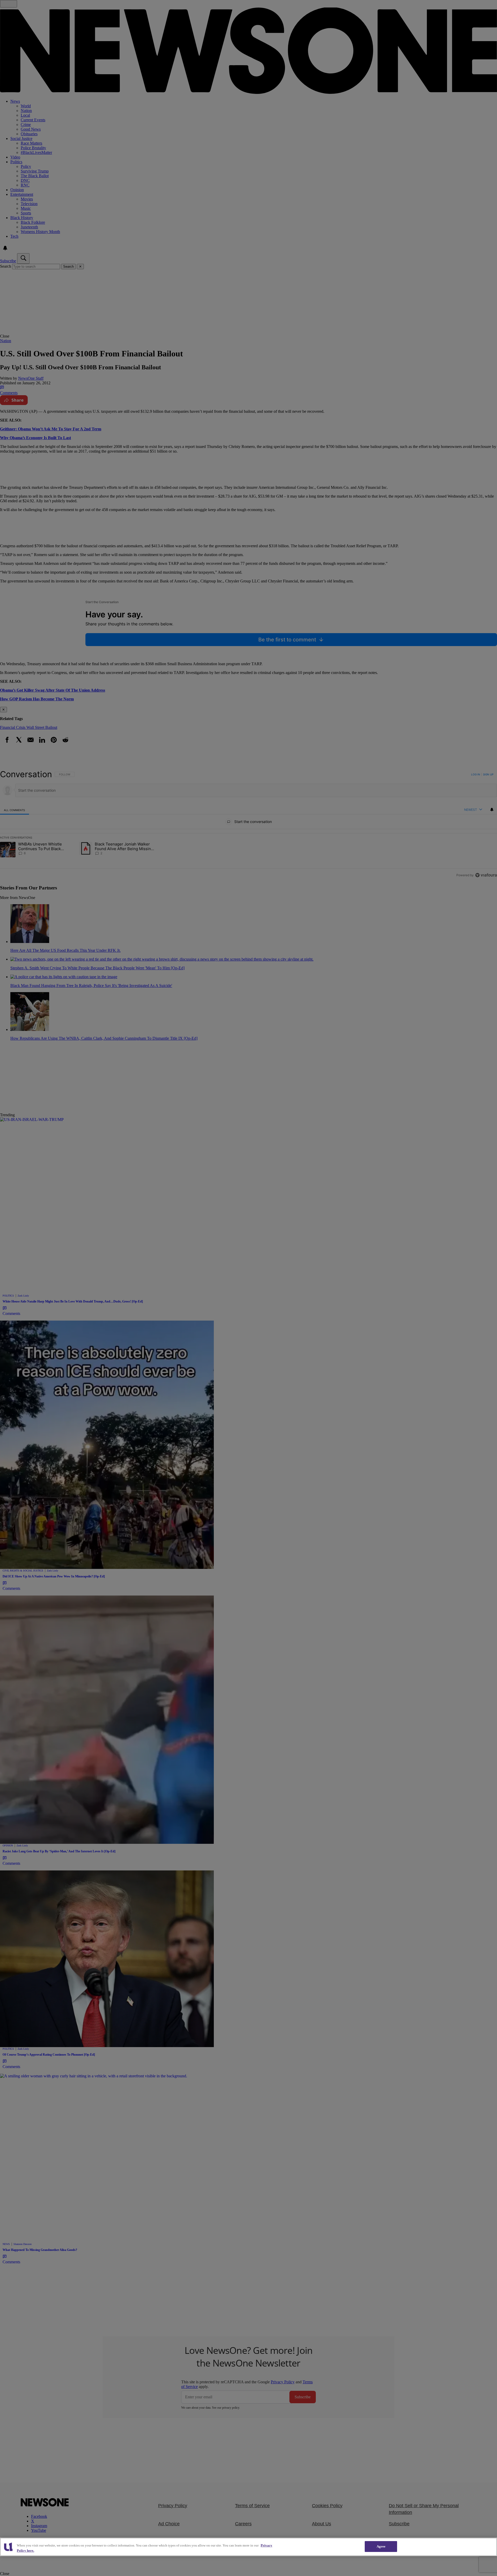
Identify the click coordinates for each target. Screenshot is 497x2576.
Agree (381, 2546)
